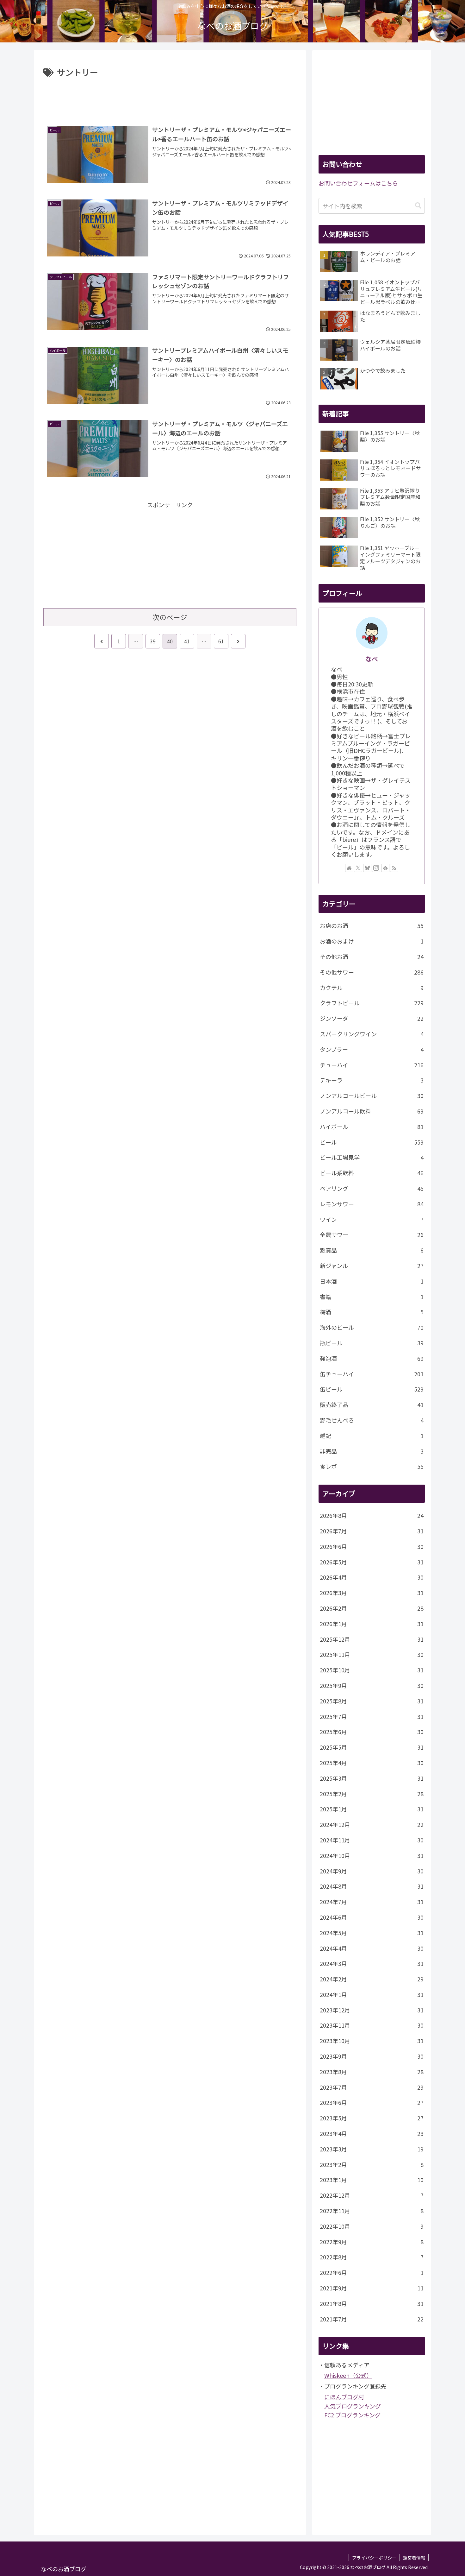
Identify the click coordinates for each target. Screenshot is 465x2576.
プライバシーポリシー (374, 2558)
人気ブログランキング (353, 2406)
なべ (372, 659)
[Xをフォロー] (358, 868)
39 (153, 641)
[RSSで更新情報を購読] (394, 868)
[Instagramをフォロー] (376, 868)
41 (187, 641)
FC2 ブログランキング (352, 2415)
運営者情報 (414, 2558)
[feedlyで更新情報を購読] (385, 868)
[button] (418, 206)
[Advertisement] (170, 97)
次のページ (170, 617)
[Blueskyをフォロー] (367, 868)
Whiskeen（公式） (348, 2375)
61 (221, 641)
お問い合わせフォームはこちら (358, 183)
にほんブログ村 (344, 2397)
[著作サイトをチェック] (349, 868)
